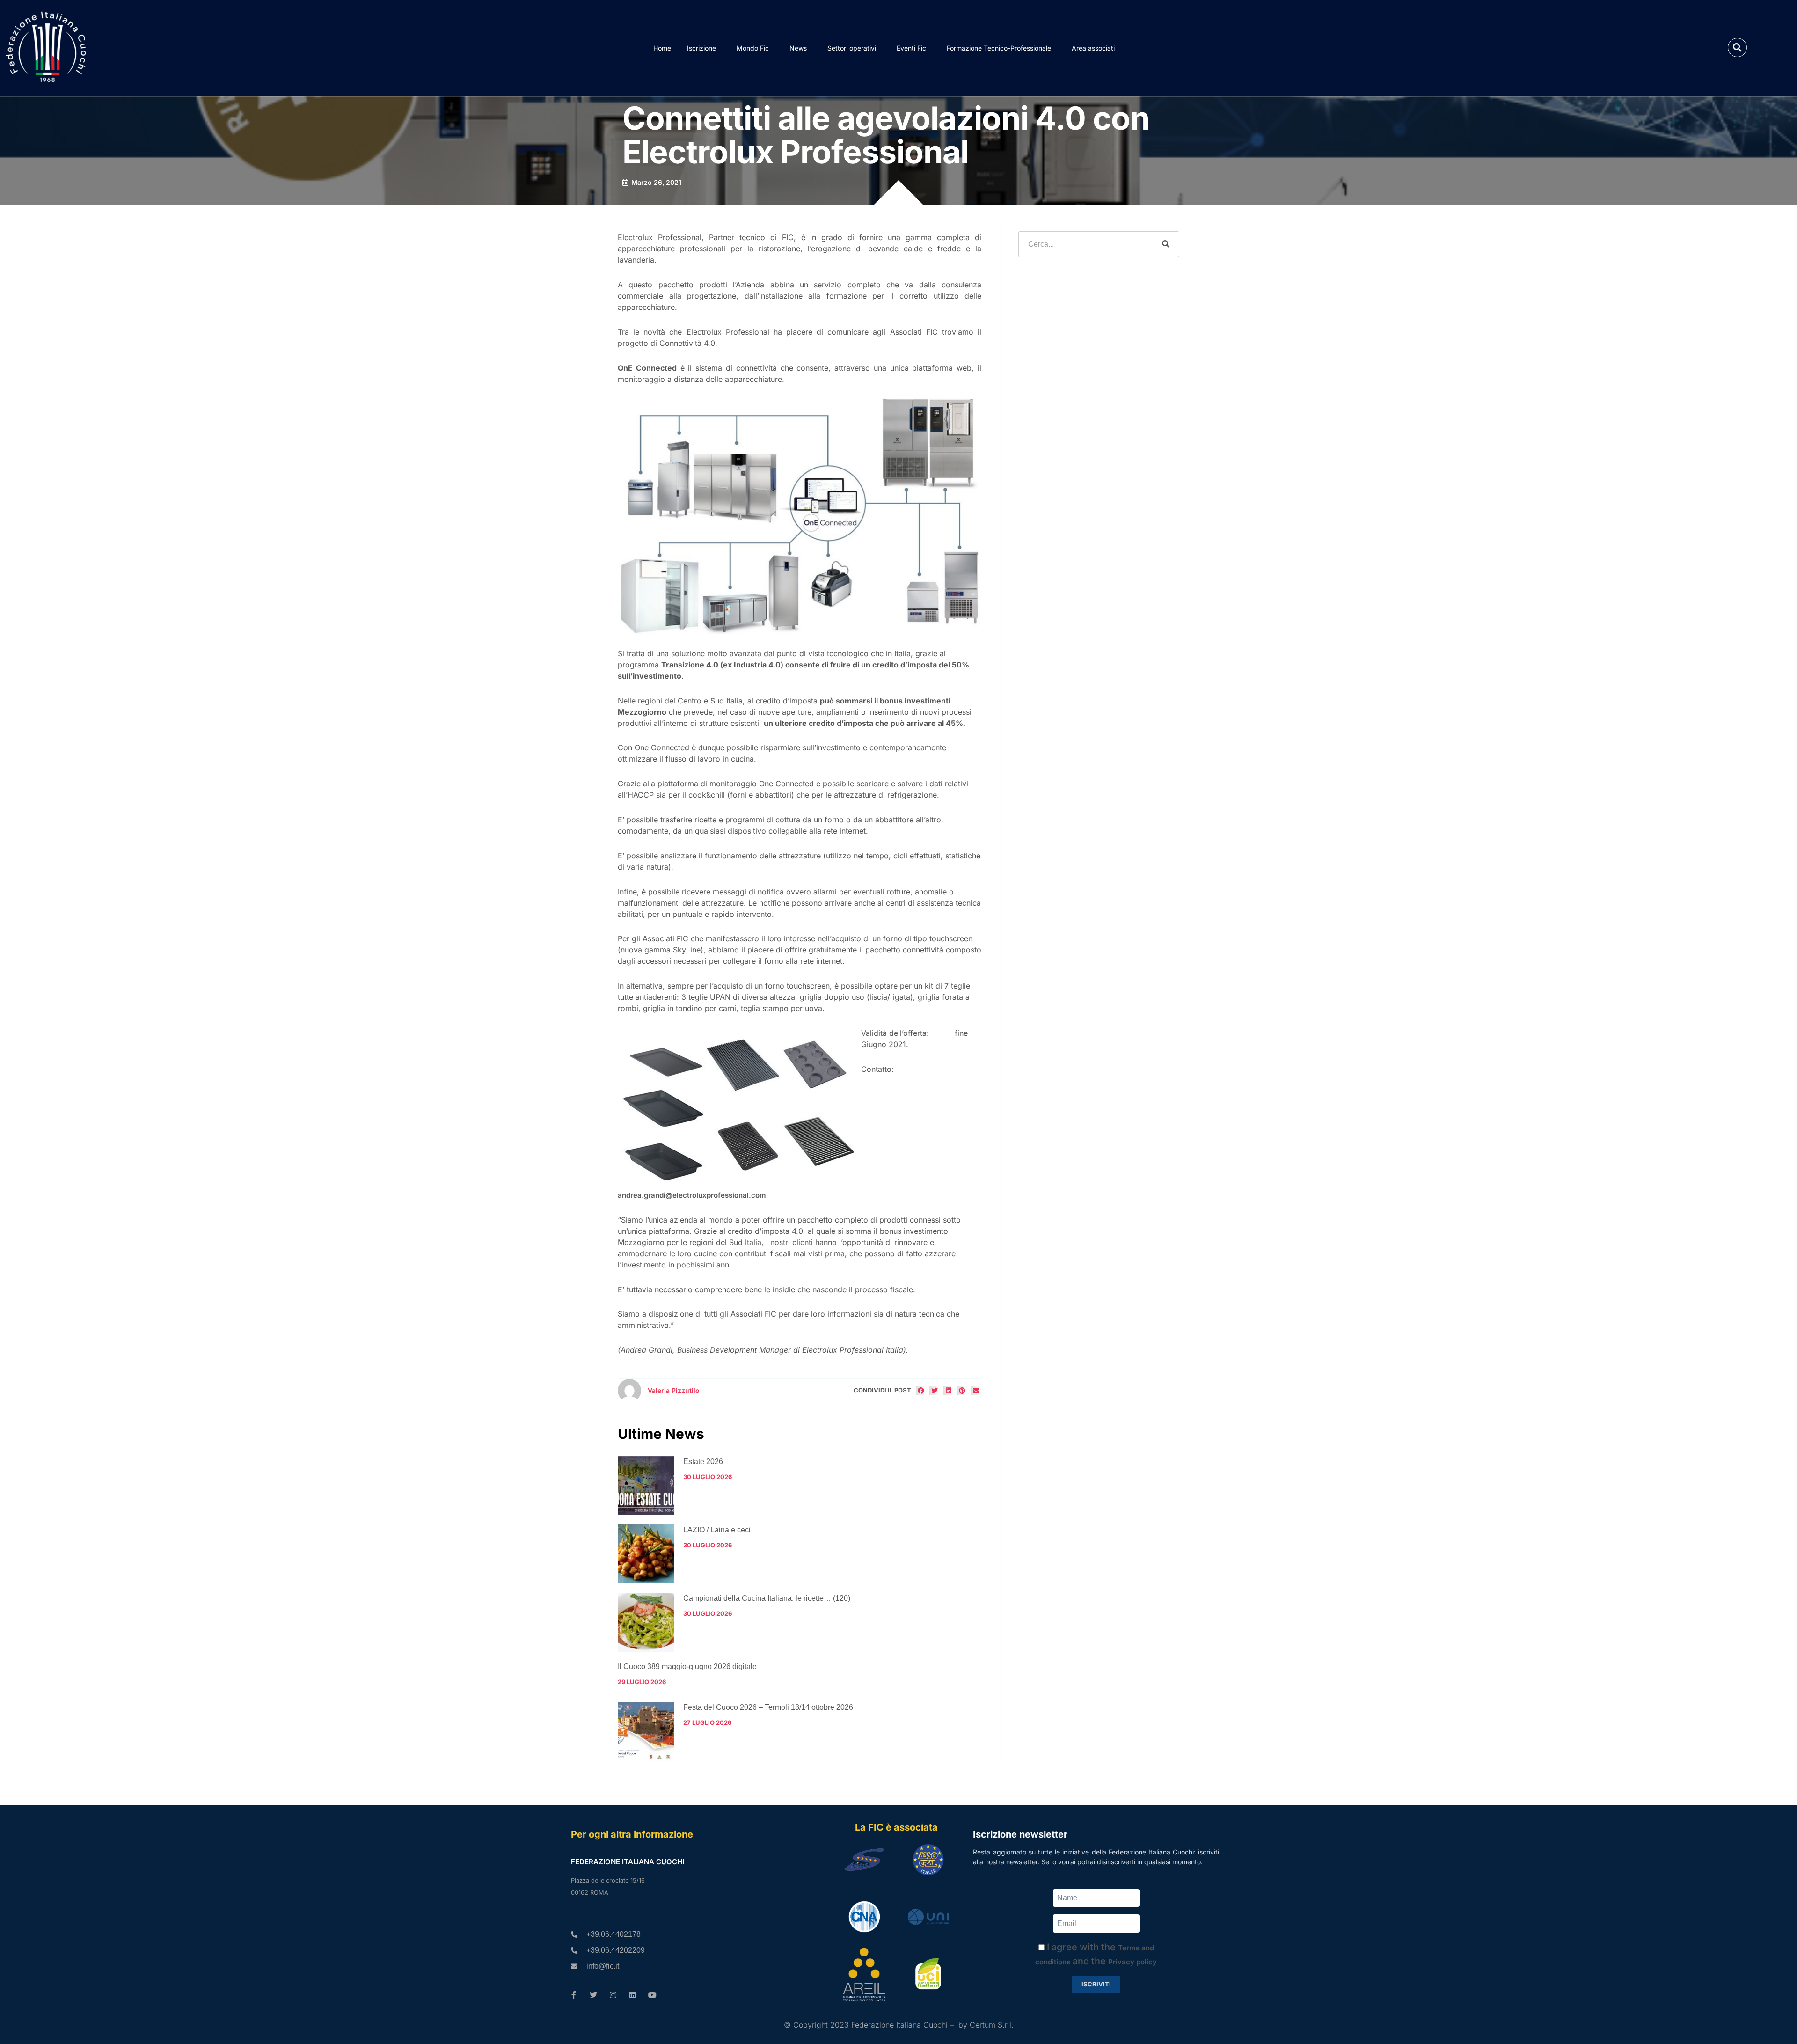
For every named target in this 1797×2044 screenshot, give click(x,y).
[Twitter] (593, 1995)
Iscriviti (1096, 1984)
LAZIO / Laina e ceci (717, 1530)
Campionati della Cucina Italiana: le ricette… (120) (767, 1598)
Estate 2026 (703, 1462)
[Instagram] (613, 1995)
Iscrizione (701, 48)
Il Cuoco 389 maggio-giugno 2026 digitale (687, 1667)
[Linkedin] (633, 1995)
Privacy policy (1132, 1962)
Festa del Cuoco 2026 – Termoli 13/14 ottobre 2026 (768, 1707)
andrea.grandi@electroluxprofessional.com (692, 1195)
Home (662, 48)
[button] (1737, 48)
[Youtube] (652, 1995)
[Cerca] (1166, 244)
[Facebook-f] (574, 1995)
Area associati (1093, 48)
